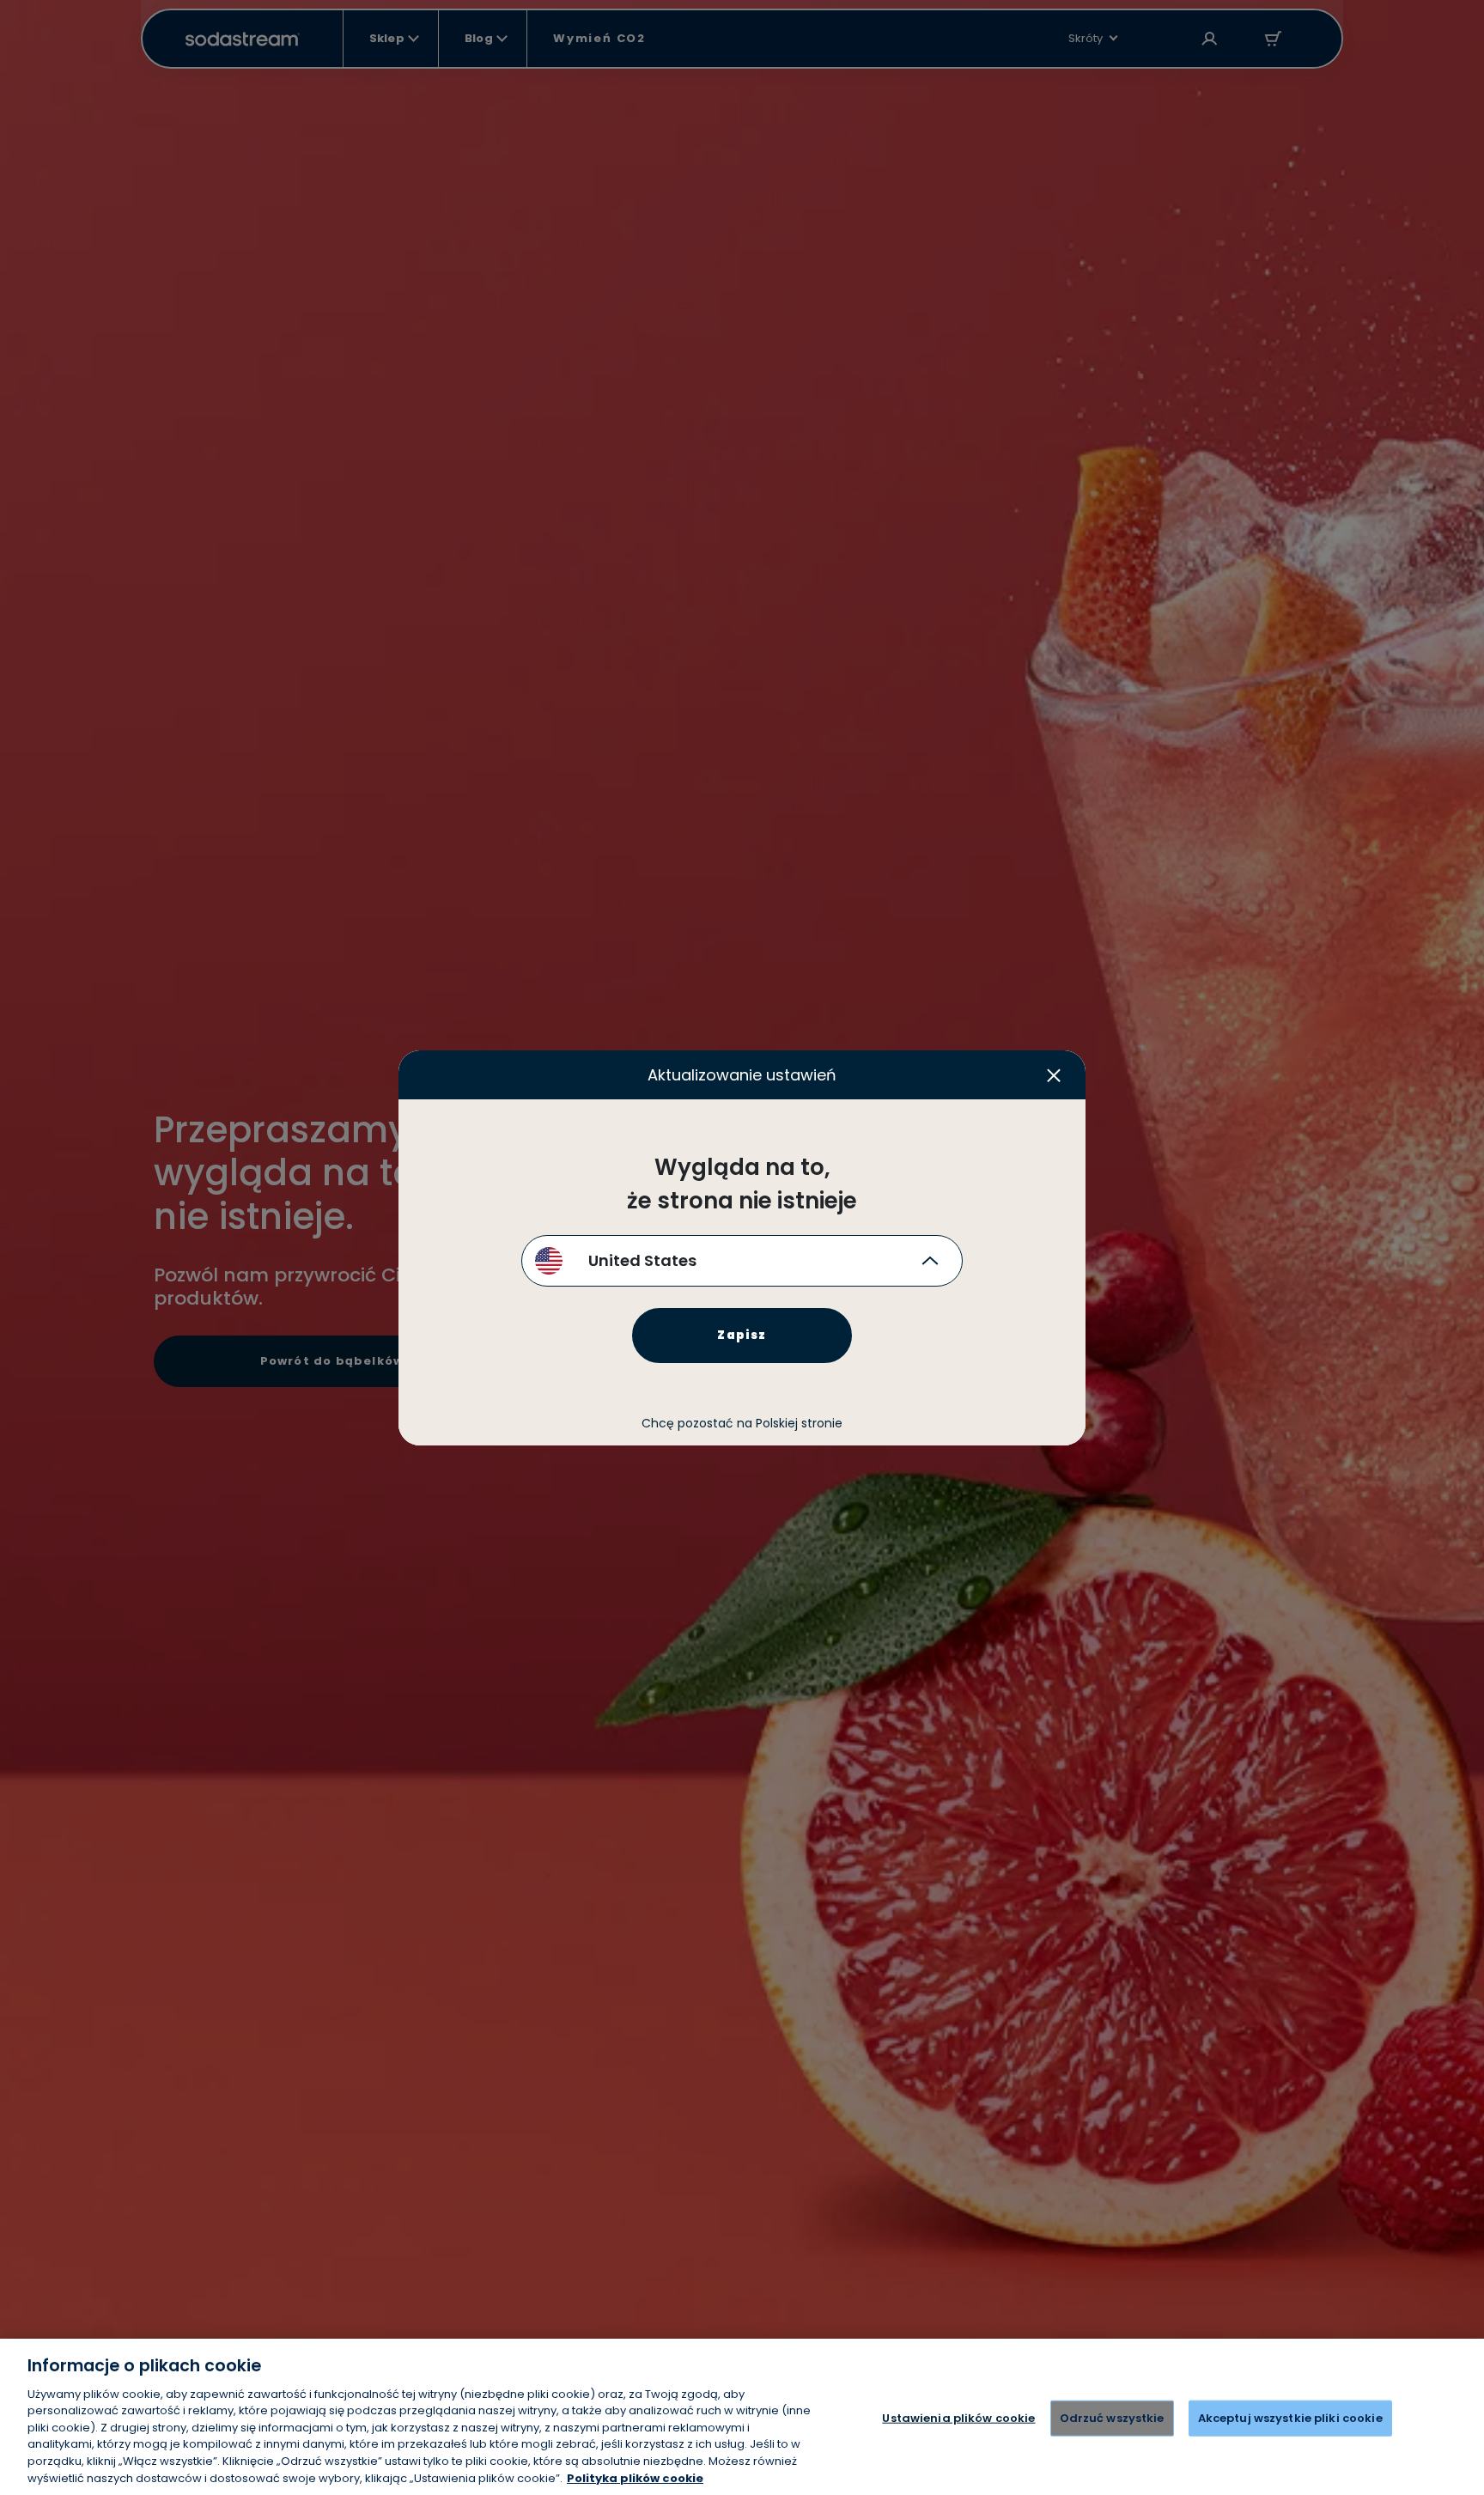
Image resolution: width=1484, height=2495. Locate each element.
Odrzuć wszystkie (1112, 2418)
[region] (742, 2417)
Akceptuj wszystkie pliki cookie (1290, 2418)
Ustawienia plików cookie (958, 2418)
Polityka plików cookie (635, 2477)
